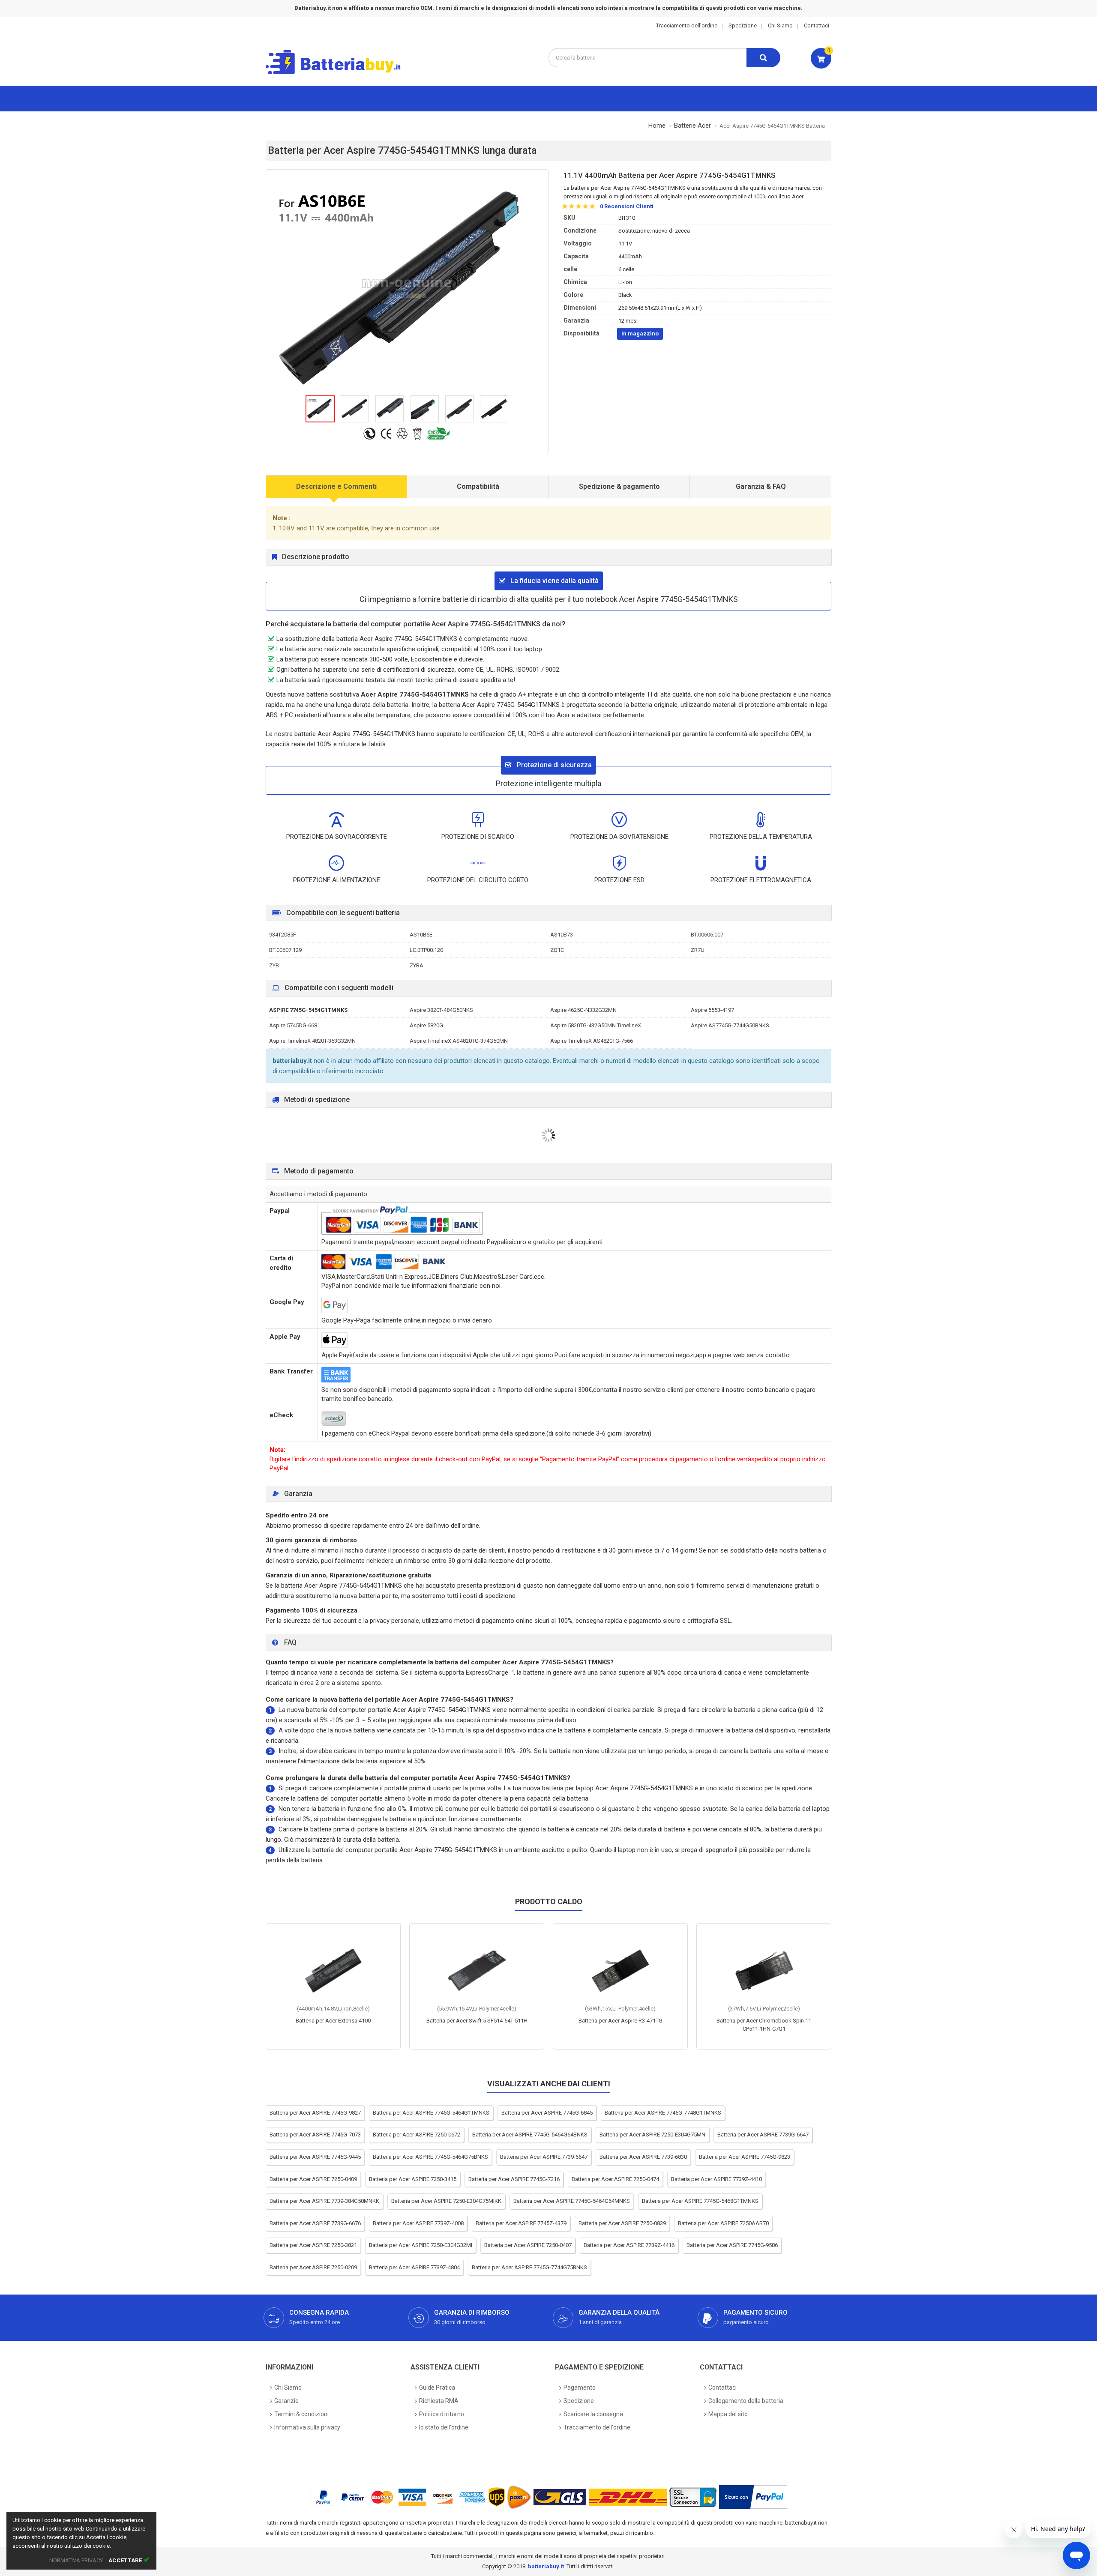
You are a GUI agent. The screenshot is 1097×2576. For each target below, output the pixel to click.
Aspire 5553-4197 (712, 1010)
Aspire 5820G (426, 1025)
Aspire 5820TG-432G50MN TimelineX (596, 1025)
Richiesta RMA (439, 2401)
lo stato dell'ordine (444, 2427)
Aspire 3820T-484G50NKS (441, 1010)
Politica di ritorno (442, 2414)
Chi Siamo (780, 25)
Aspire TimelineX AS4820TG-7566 (592, 1041)
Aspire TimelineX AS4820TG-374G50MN (459, 1041)
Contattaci (817, 25)
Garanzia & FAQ (761, 486)
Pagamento (580, 2388)
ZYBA (417, 965)
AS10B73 (562, 935)
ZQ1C (557, 950)
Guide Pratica (437, 2388)
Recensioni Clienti (627, 206)
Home (657, 126)
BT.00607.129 (285, 950)
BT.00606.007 (707, 935)
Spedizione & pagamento (619, 486)
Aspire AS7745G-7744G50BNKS (730, 1025)
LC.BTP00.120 (426, 950)
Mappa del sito (728, 2414)
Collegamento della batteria (746, 2401)
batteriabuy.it (546, 2566)
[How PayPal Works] (753, 2497)
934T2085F (283, 935)
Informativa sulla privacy (307, 2427)
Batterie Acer (692, 126)
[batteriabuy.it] (340, 73)
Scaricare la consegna (593, 2414)
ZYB (274, 965)
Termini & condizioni (301, 2414)
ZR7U (698, 950)
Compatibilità (478, 486)
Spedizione (743, 25)
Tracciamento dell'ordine (687, 25)
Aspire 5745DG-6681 (295, 1025)
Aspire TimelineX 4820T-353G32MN (312, 1041)
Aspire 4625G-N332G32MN (583, 1010)
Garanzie (286, 2401)
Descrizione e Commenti (336, 486)
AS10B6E (421, 935)
